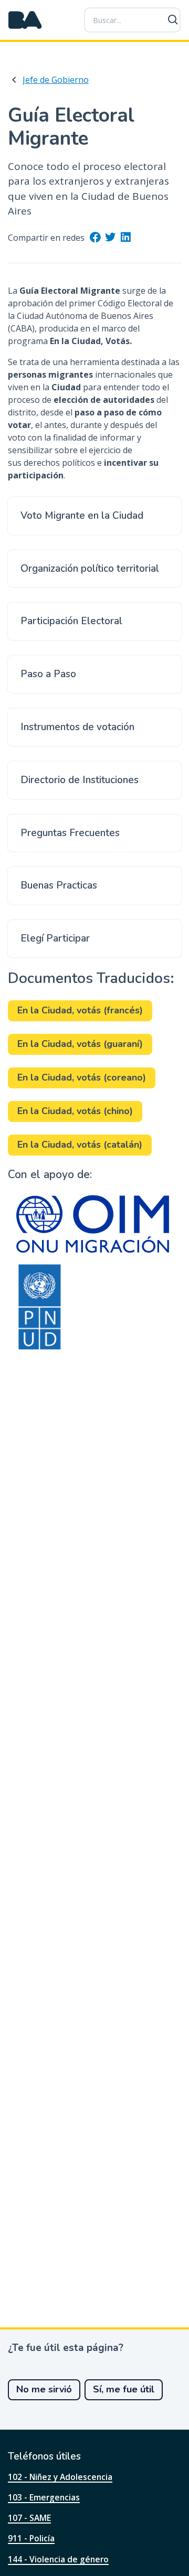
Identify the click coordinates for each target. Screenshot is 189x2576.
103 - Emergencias (44, 2497)
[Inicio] (25, 20)
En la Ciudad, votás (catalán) (80, 1145)
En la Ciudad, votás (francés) (80, 1010)
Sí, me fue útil (124, 2389)
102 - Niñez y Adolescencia (60, 2477)
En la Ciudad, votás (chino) (75, 1111)
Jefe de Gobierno (56, 80)
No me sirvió (44, 2389)
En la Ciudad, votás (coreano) (82, 1077)
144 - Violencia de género (58, 2559)
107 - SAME (29, 2518)
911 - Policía (31, 2538)
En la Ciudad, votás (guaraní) (80, 1044)
